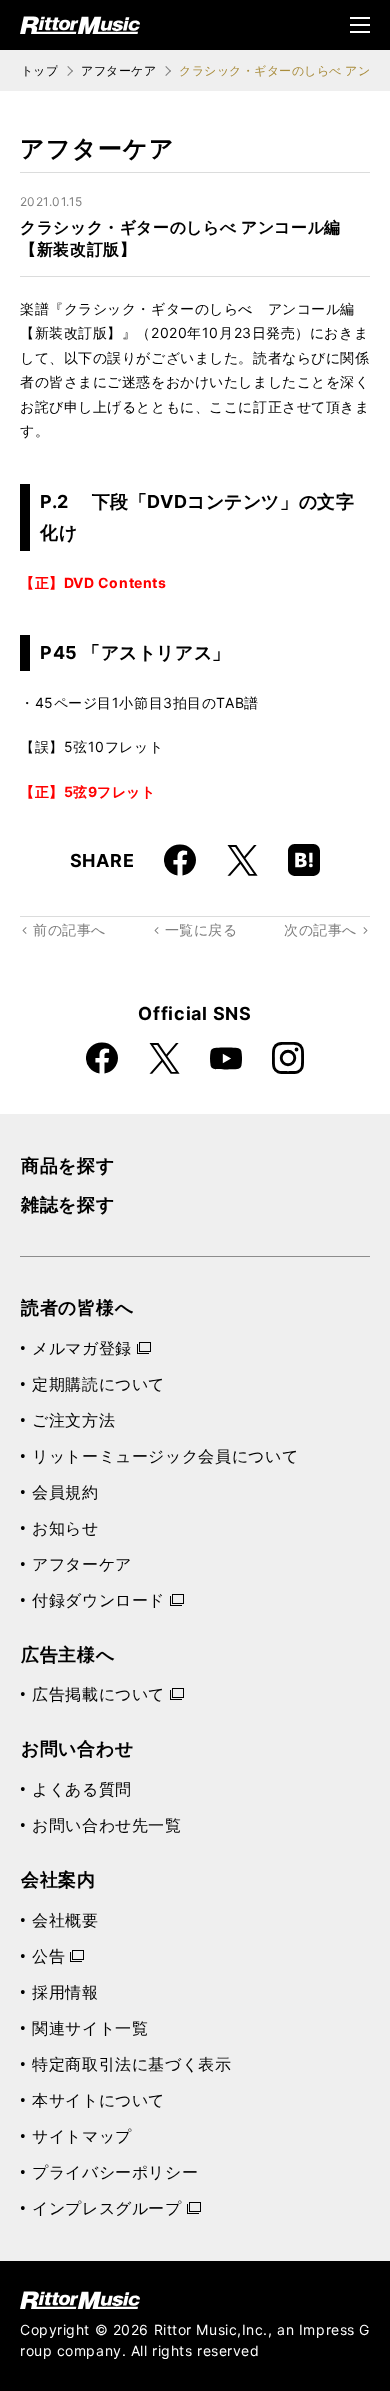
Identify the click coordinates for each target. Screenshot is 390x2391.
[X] (242, 860)
